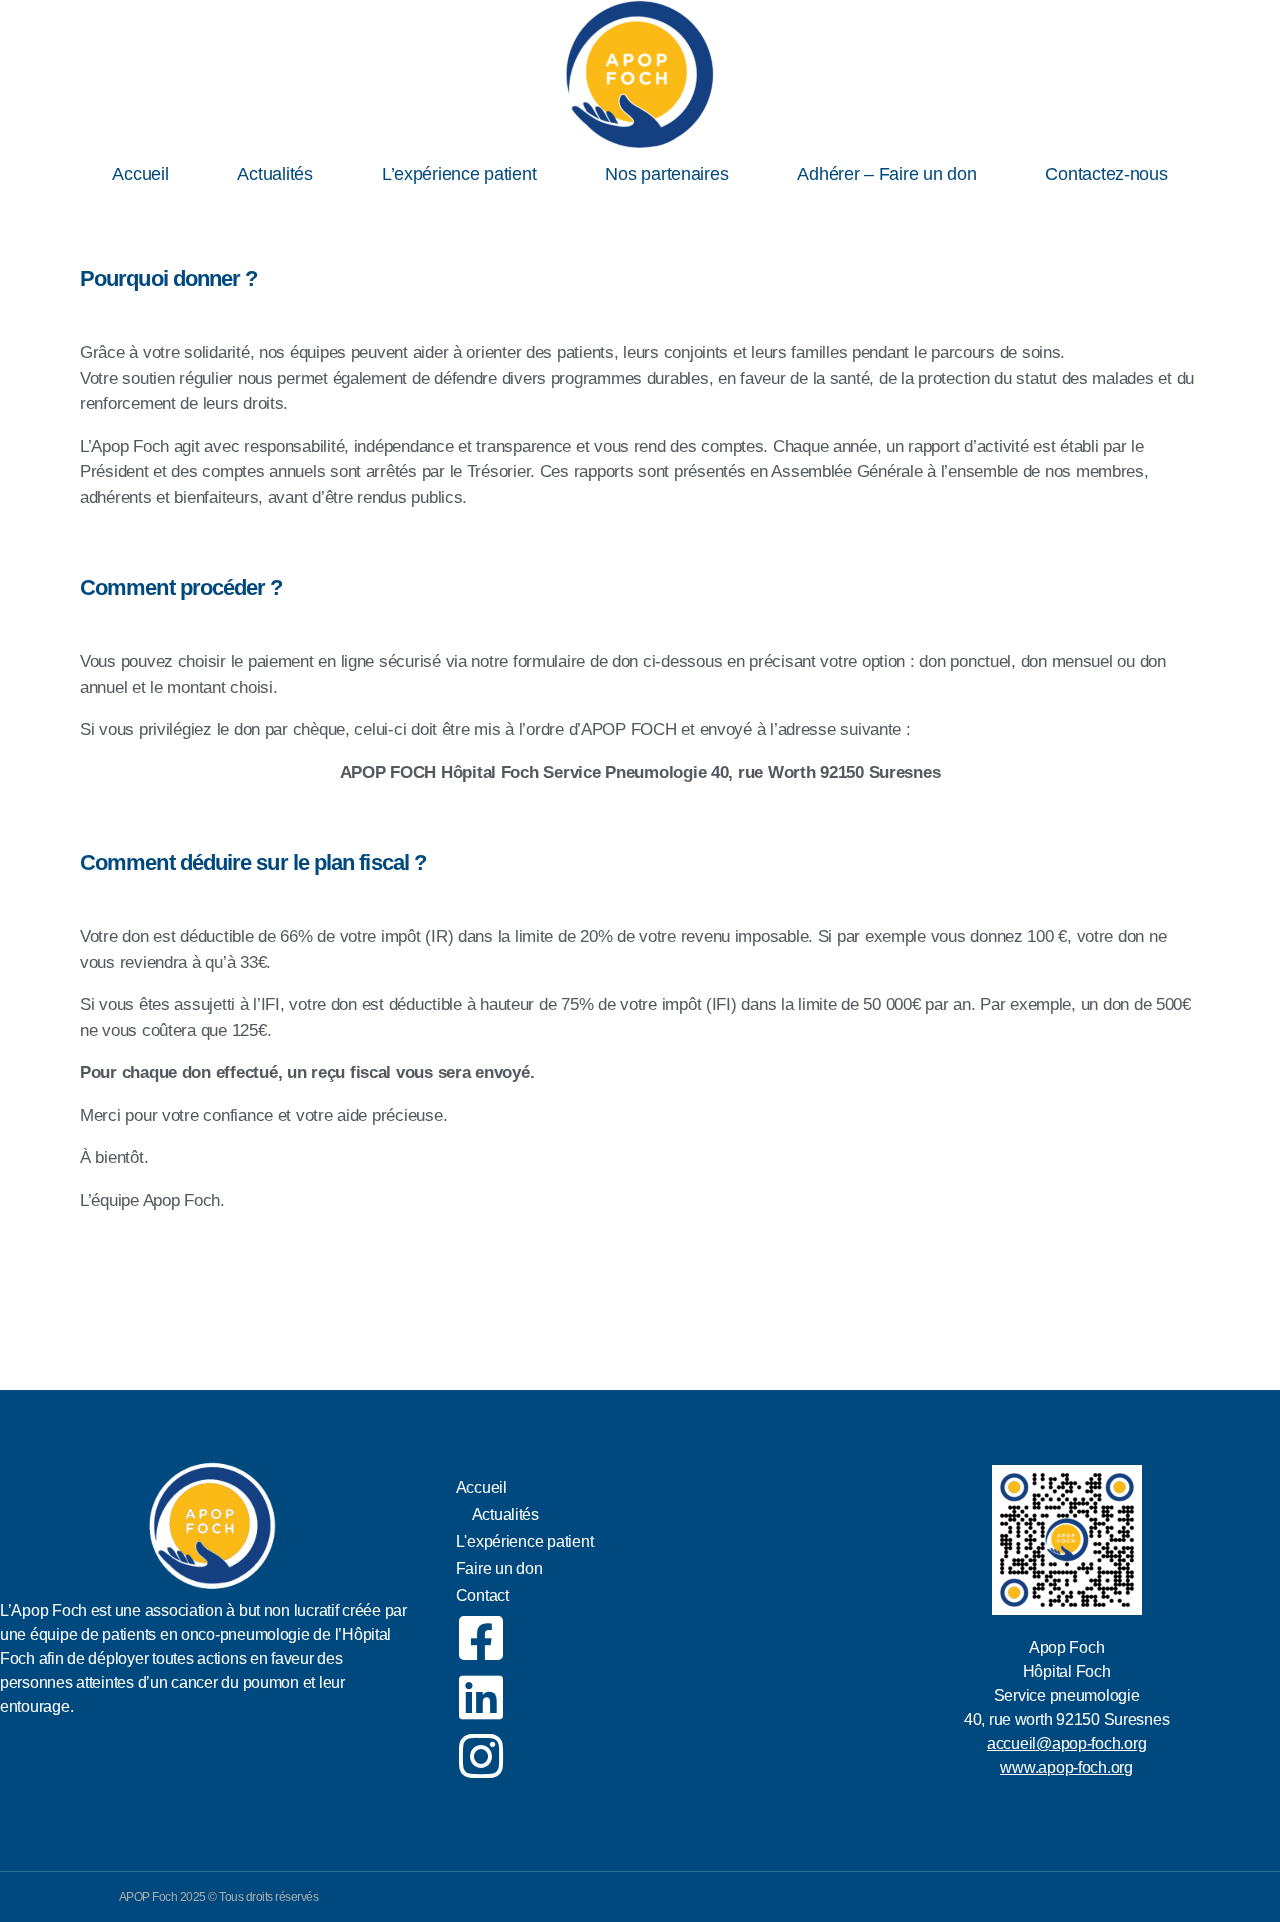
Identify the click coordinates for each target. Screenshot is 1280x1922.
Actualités (274, 174)
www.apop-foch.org (1066, 1767)
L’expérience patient (459, 174)
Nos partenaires (666, 174)
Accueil (140, 174)
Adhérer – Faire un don (886, 174)
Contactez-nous (1106, 174)
